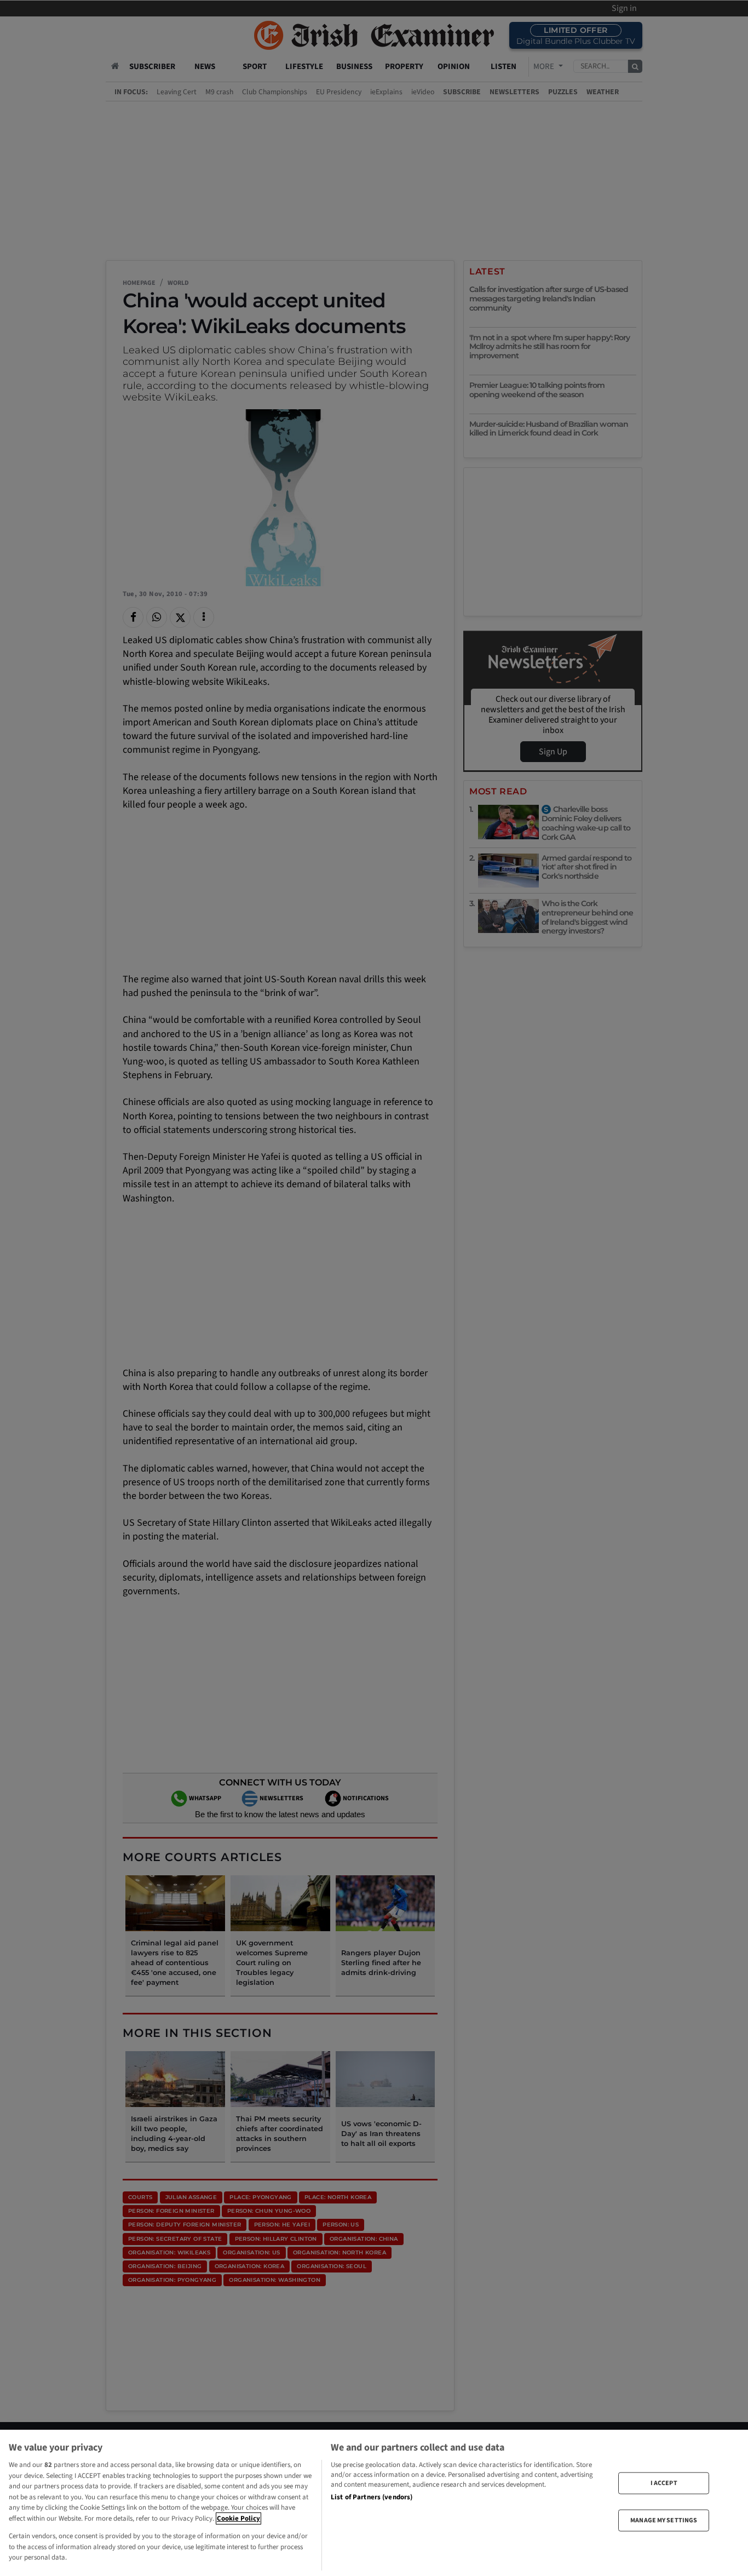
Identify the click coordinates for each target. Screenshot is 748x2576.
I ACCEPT (664, 2483)
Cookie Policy (238, 2518)
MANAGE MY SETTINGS (664, 2520)
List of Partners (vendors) (372, 2497)
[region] (374, 2503)
